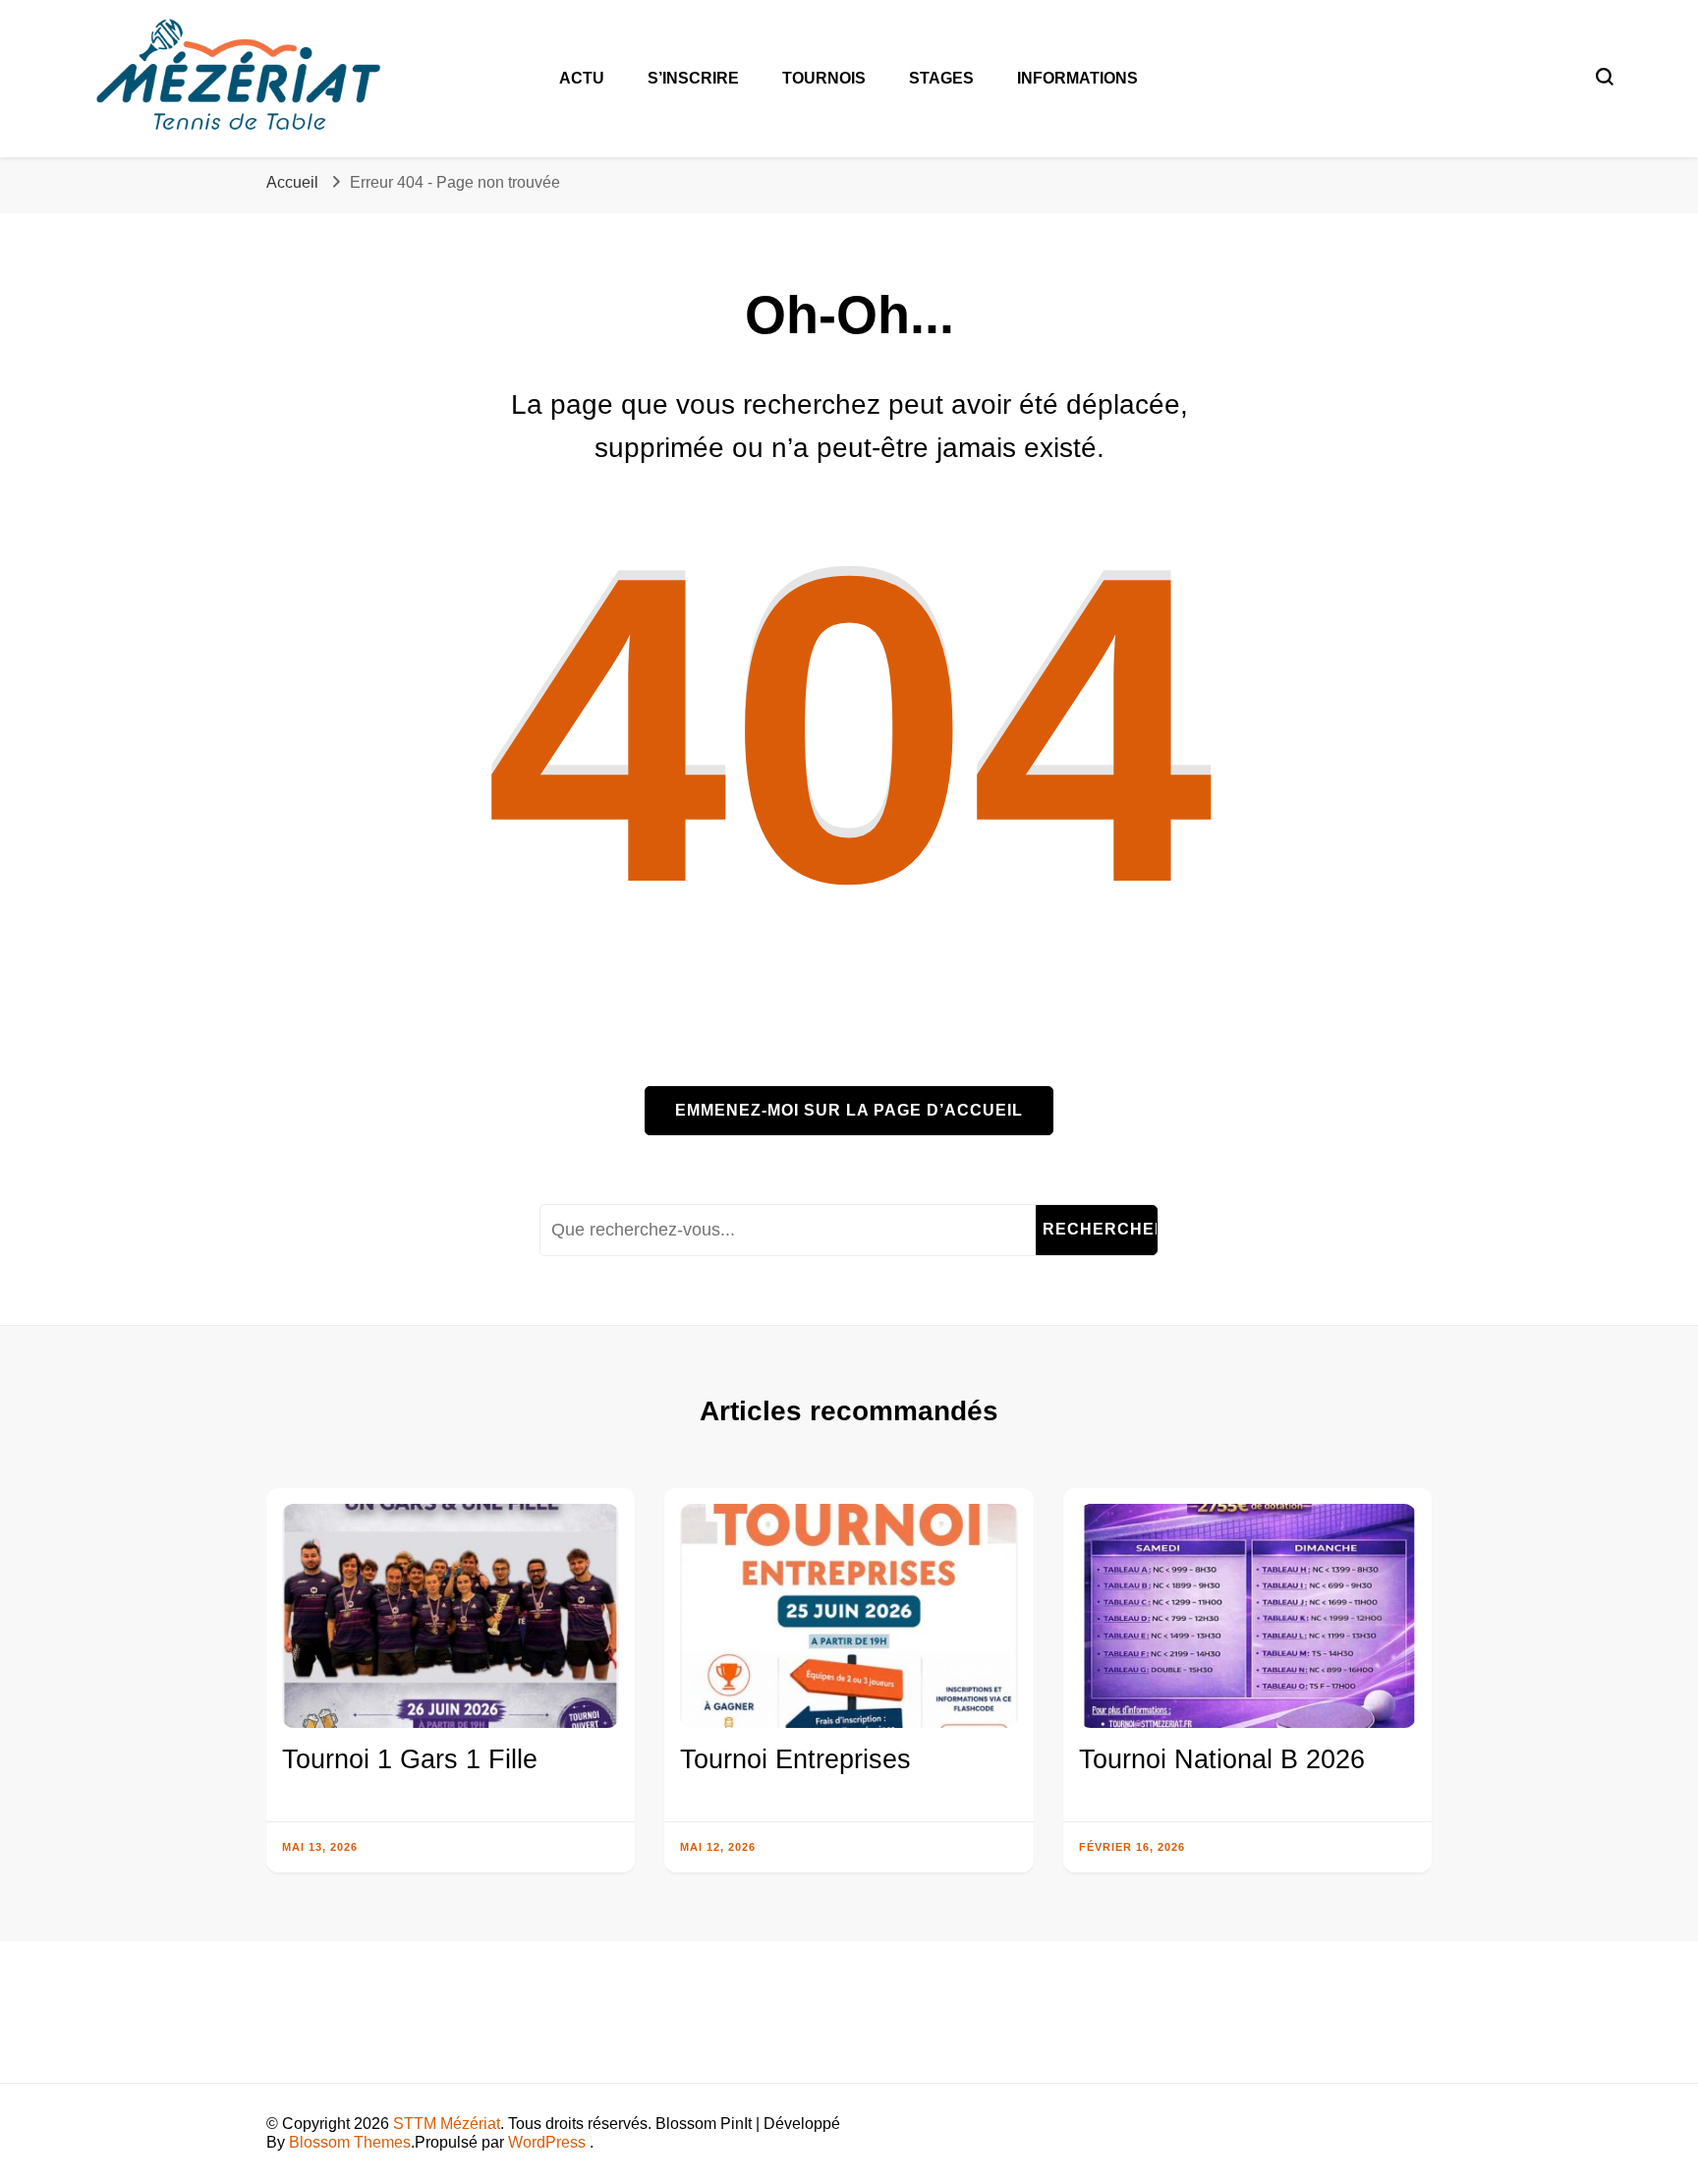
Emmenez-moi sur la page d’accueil (849, 1110)
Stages (941, 78)
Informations (1077, 78)
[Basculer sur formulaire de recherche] (1605, 77)
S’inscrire (693, 78)
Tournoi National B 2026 (1222, 1759)
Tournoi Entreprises (795, 1759)
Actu (582, 78)
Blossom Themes (350, 2142)
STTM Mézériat (447, 2124)
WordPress (547, 2142)
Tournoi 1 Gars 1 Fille (410, 1759)
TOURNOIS (824, 78)
